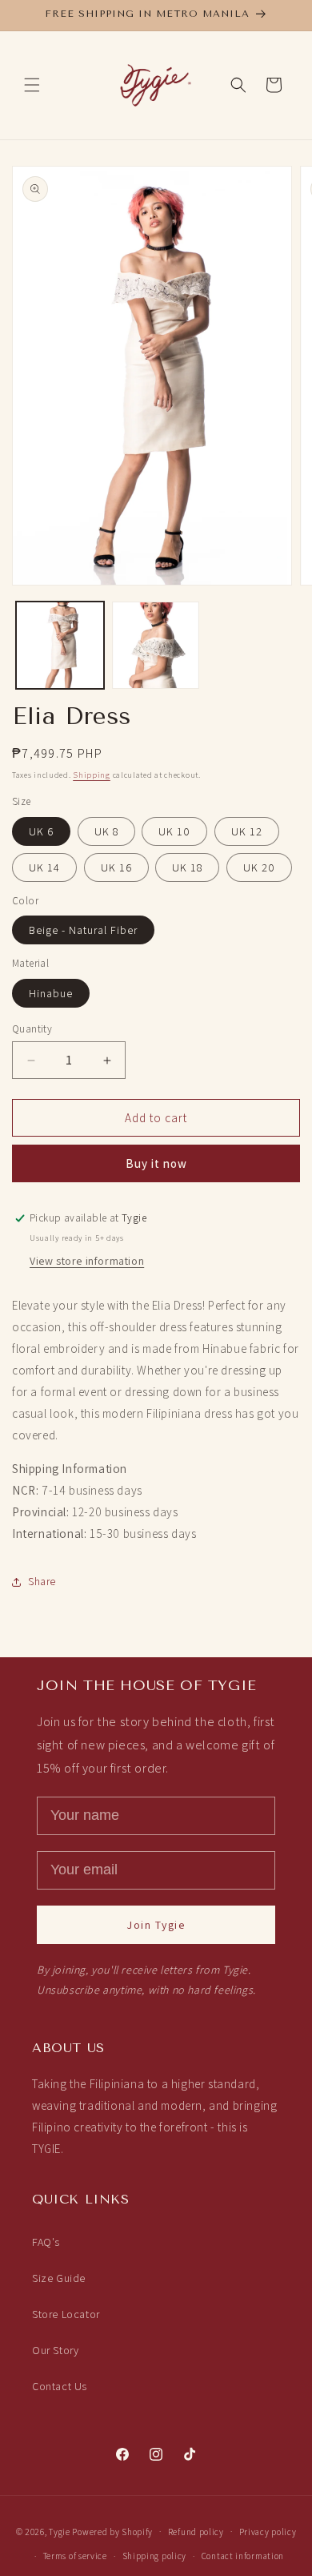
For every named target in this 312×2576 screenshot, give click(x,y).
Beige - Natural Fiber (83, 930)
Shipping (92, 775)
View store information (87, 1261)
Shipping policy (155, 2556)
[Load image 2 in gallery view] (156, 646)
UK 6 (41, 831)
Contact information (243, 2556)
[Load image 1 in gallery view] (60, 646)
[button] (32, 85)
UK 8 (106, 831)
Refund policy (196, 2532)
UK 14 (44, 867)
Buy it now (156, 1163)
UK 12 (247, 831)
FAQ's (46, 2242)
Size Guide (59, 2278)
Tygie (60, 2531)
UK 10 (174, 831)
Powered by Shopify (112, 2531)
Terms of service (75, 2556)
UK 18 (187, 867)
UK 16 (116, 867)
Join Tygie (156, 1925)
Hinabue (51, 993)
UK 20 (259, 867)
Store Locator (66, 2314)
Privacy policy (268, 2532)
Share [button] (42, 1581)
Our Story (55, 2350)
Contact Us (60, 2386)
